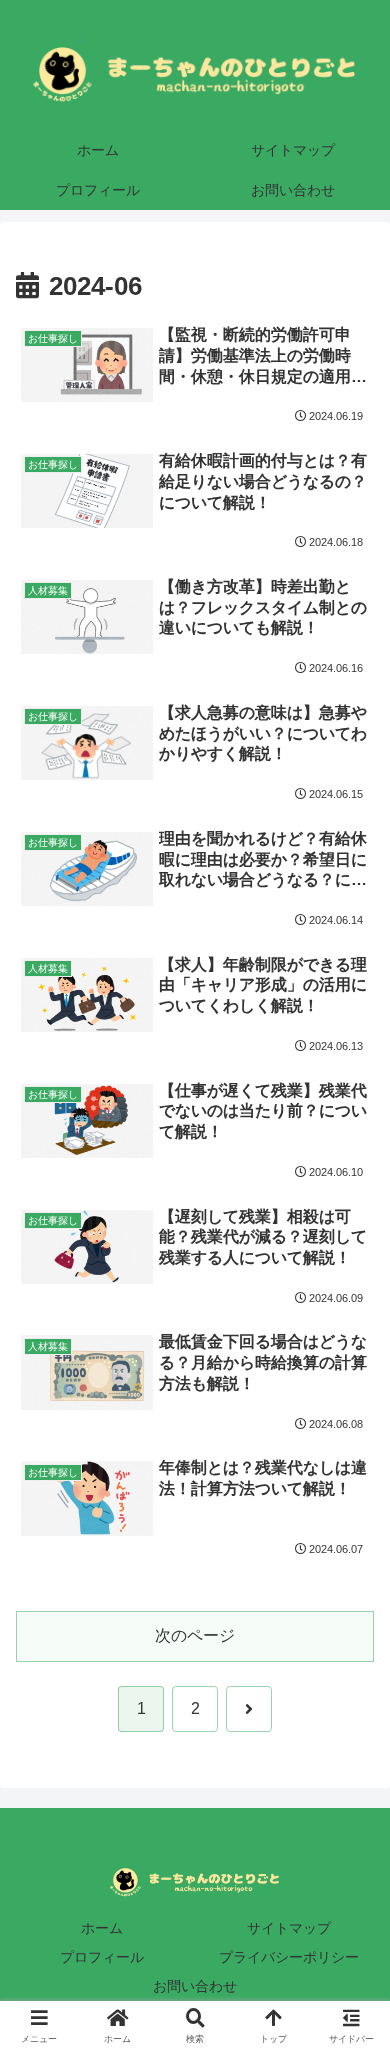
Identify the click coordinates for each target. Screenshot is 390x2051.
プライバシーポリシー (289, 1957)
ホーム (102, 1928)
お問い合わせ (195, 1986)
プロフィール (102, 1957)
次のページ (195, 1635)
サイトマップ (289, 1928)
